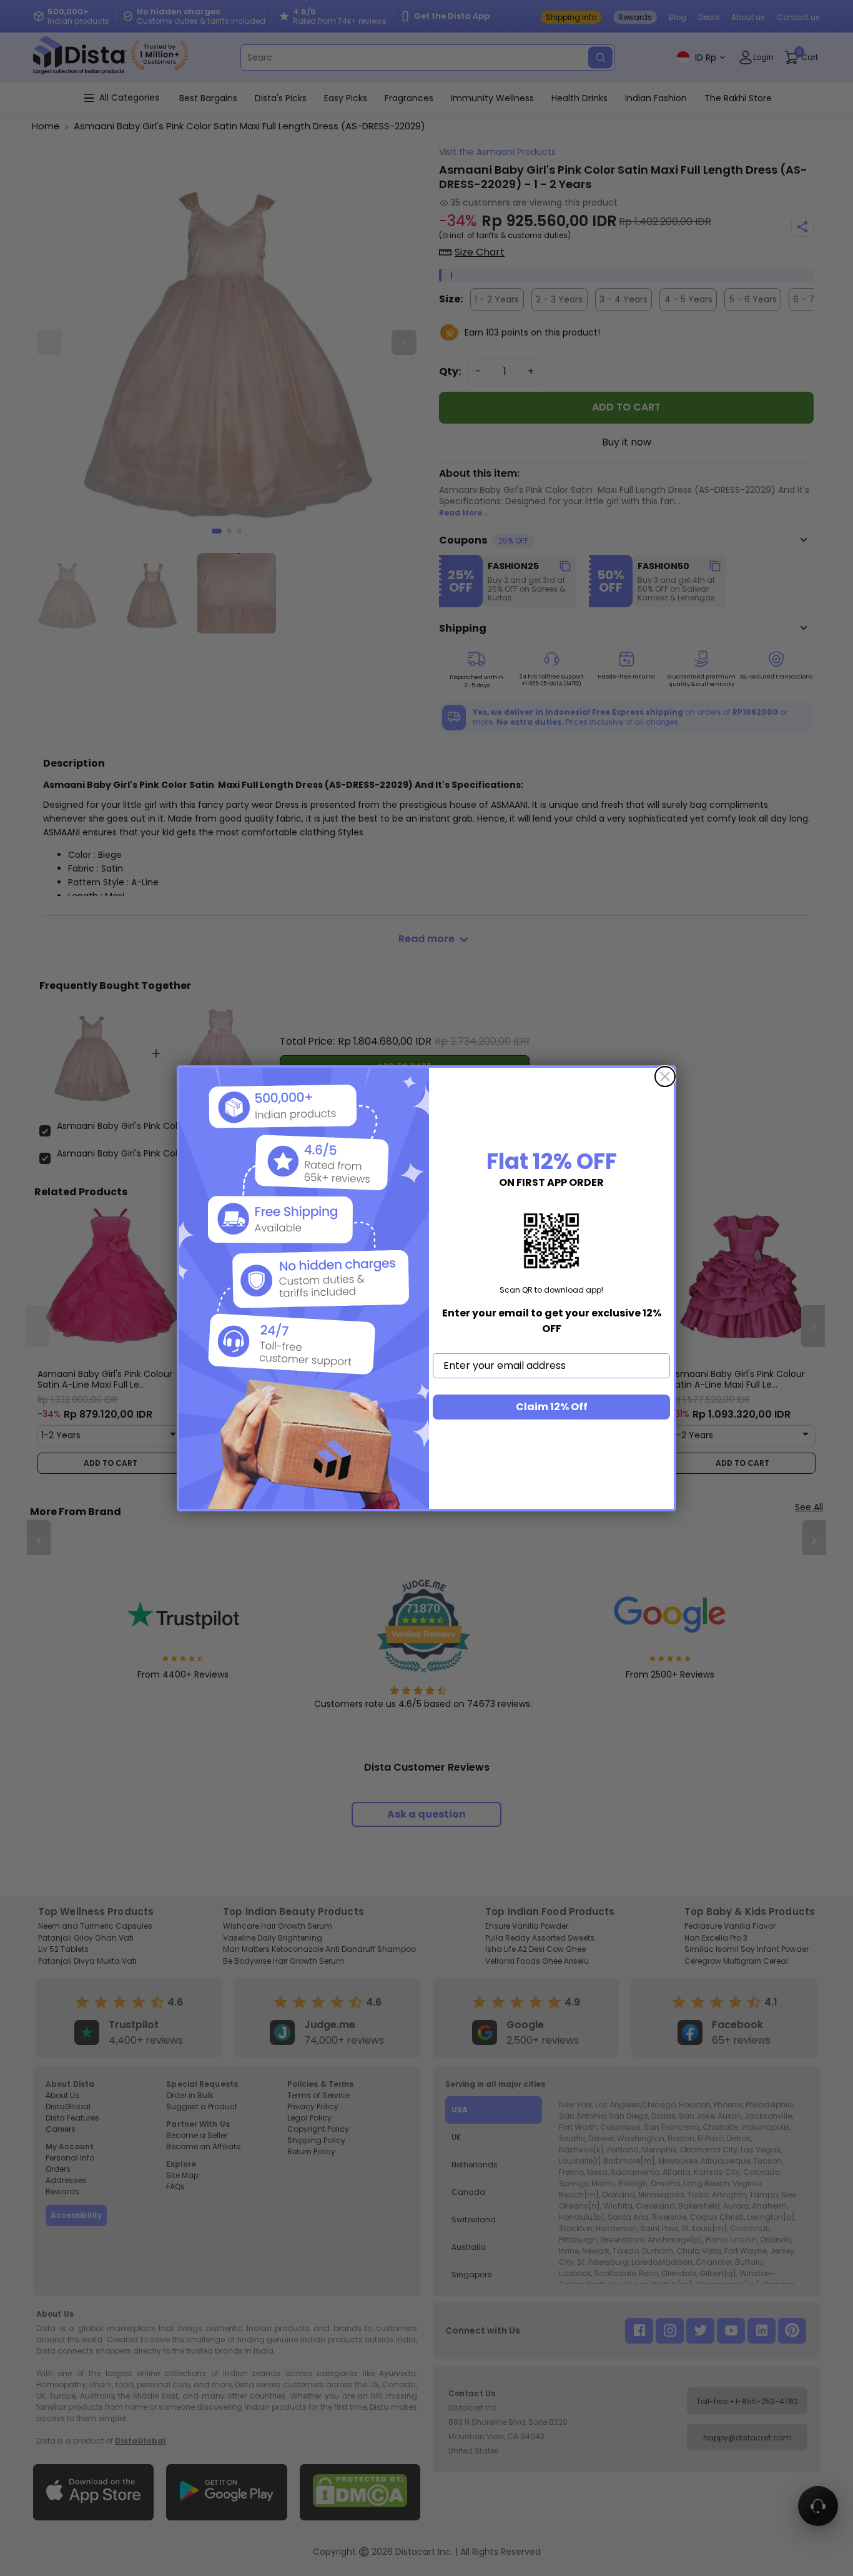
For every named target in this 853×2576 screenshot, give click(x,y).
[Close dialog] (665, 1077)
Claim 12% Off (552, 1407)
